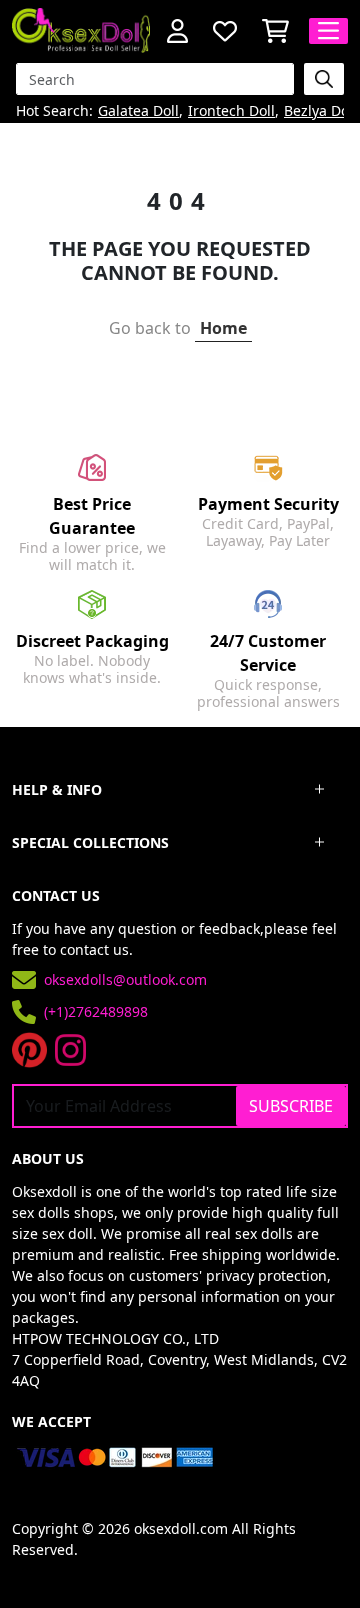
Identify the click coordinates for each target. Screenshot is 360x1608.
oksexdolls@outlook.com (125, 979)
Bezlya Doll (320, 111)
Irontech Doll (231, 111)
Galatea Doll (138, 111)
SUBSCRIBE (291, 1106)
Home (223, 328)
